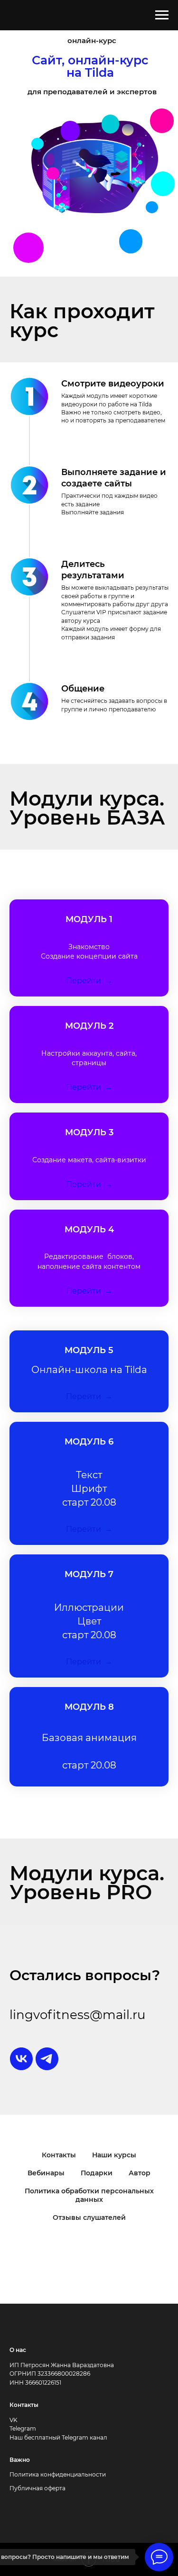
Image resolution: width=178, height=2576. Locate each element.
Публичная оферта (37, 2488)
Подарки (97, 2173)
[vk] (21, 2059)
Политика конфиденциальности (58, 2474)
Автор (140, 2173)
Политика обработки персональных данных (89, 2195)
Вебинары (46, 2173)
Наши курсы (114, 2155)
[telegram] (47, 2059)
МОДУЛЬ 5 (89, 1350)
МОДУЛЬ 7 (89, 1574)
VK (14, 2420)
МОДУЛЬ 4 (89, 1230)
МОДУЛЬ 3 (89, 1132)
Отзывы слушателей (89, 2217)
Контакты (59, 2155)
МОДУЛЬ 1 (89, 919)
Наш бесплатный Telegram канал (58, 2437)
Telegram (23, 2428)
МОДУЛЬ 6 (89, 1442)
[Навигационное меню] (162, 15)
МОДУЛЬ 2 (89, 1026)
